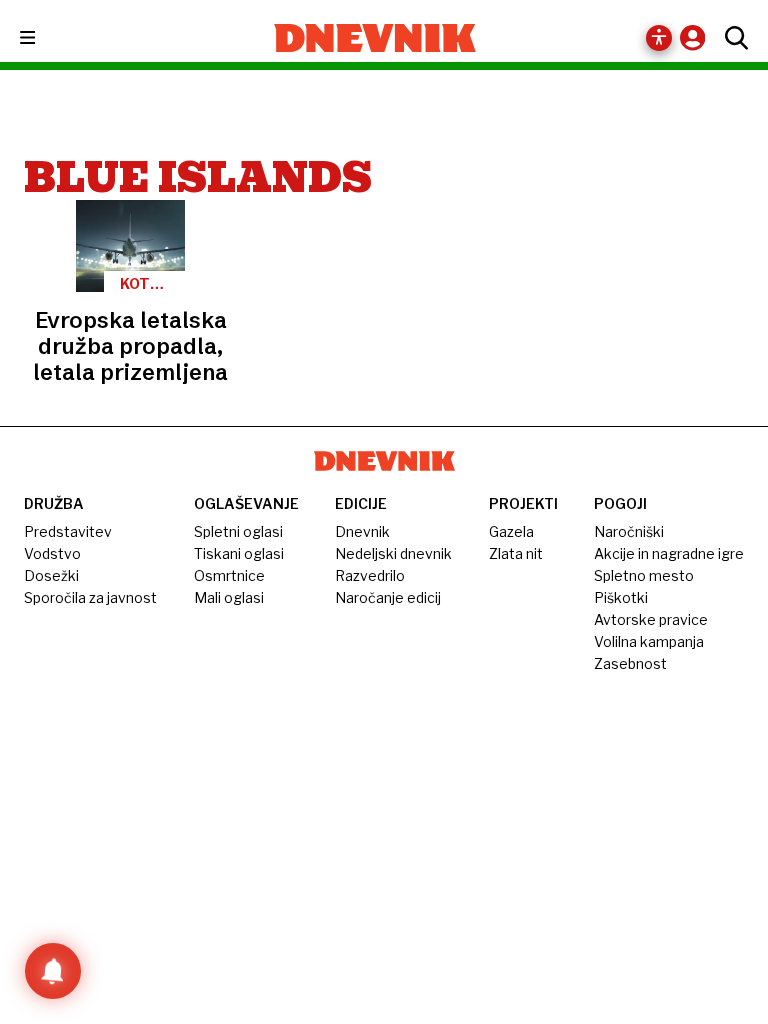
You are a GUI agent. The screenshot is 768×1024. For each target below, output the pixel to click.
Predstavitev (68, 531)
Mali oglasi (229, 597)
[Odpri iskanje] (731, 38)
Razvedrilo (370, 575)
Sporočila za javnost (90, 597)
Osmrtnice (229, 575)
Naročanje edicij (388, 597)
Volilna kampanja (649, 641)
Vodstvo (52, 553)
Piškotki (621, 597)
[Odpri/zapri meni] (45, 38)
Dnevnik (362, 531)
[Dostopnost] (659, 38)
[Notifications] (53, 971)
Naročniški (629, 531)
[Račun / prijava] (697, 37)
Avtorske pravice (651, 619)
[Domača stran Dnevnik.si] (375, 38)
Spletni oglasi (238, 531)
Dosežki (51, 575)
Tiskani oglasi (239, 553)
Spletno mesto (644, 575)
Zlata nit (516, 553)
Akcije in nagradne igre (669, 553)
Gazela (511, 531)
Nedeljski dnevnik (393, 553)
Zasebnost (630, 663)
